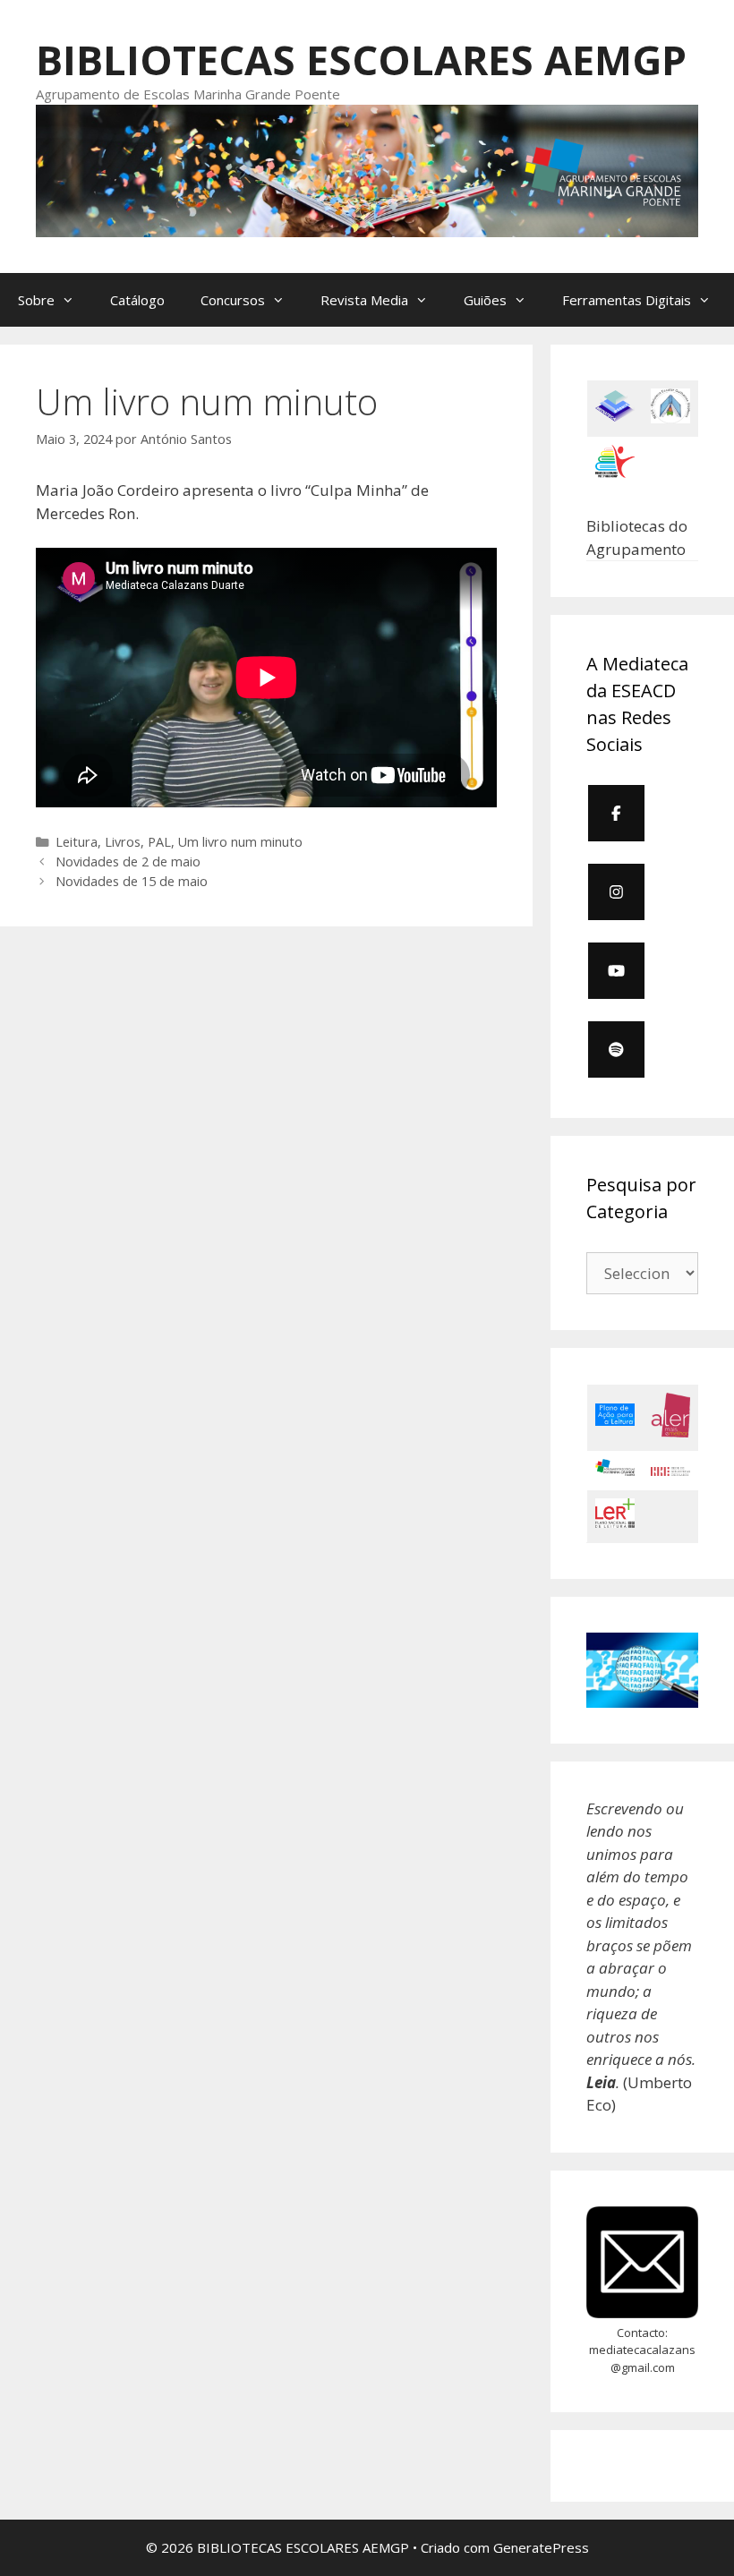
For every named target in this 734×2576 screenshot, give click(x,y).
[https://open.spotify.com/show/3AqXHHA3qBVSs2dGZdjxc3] (616, 1049)
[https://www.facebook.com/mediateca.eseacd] (616, 813)
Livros (123, 842)
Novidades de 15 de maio (132, 881)
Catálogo (137, 300)
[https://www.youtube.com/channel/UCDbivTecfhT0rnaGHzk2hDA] (616, 971)
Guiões (485, 300)
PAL (159, 842)
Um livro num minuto (240, 842)
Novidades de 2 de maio (128, 862)
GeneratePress (541, 2547)
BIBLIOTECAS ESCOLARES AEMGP (361, 60)
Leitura (77, 842)
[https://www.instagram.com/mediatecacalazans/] (616, 892)
